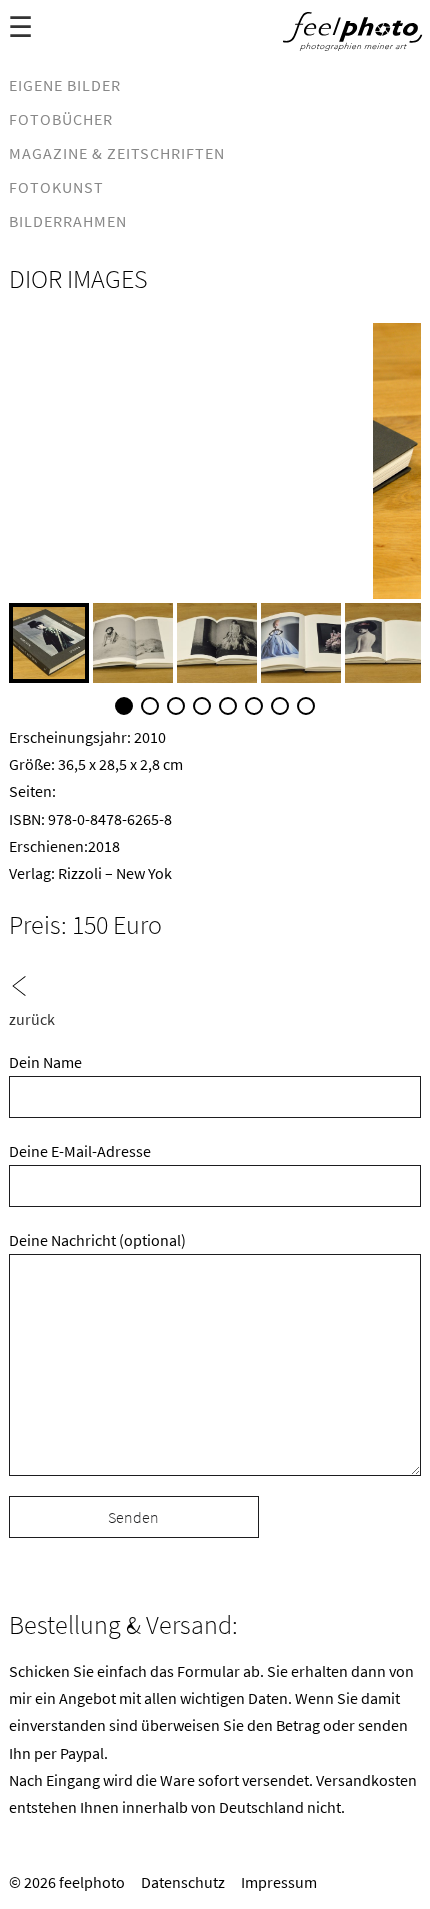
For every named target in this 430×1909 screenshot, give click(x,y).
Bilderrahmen (68, 221)
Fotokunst (56, 187)
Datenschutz (183, 1882)
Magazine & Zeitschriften (117, 153)
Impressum (279, 1882)
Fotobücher (61, 119)
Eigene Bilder (65, 85)
